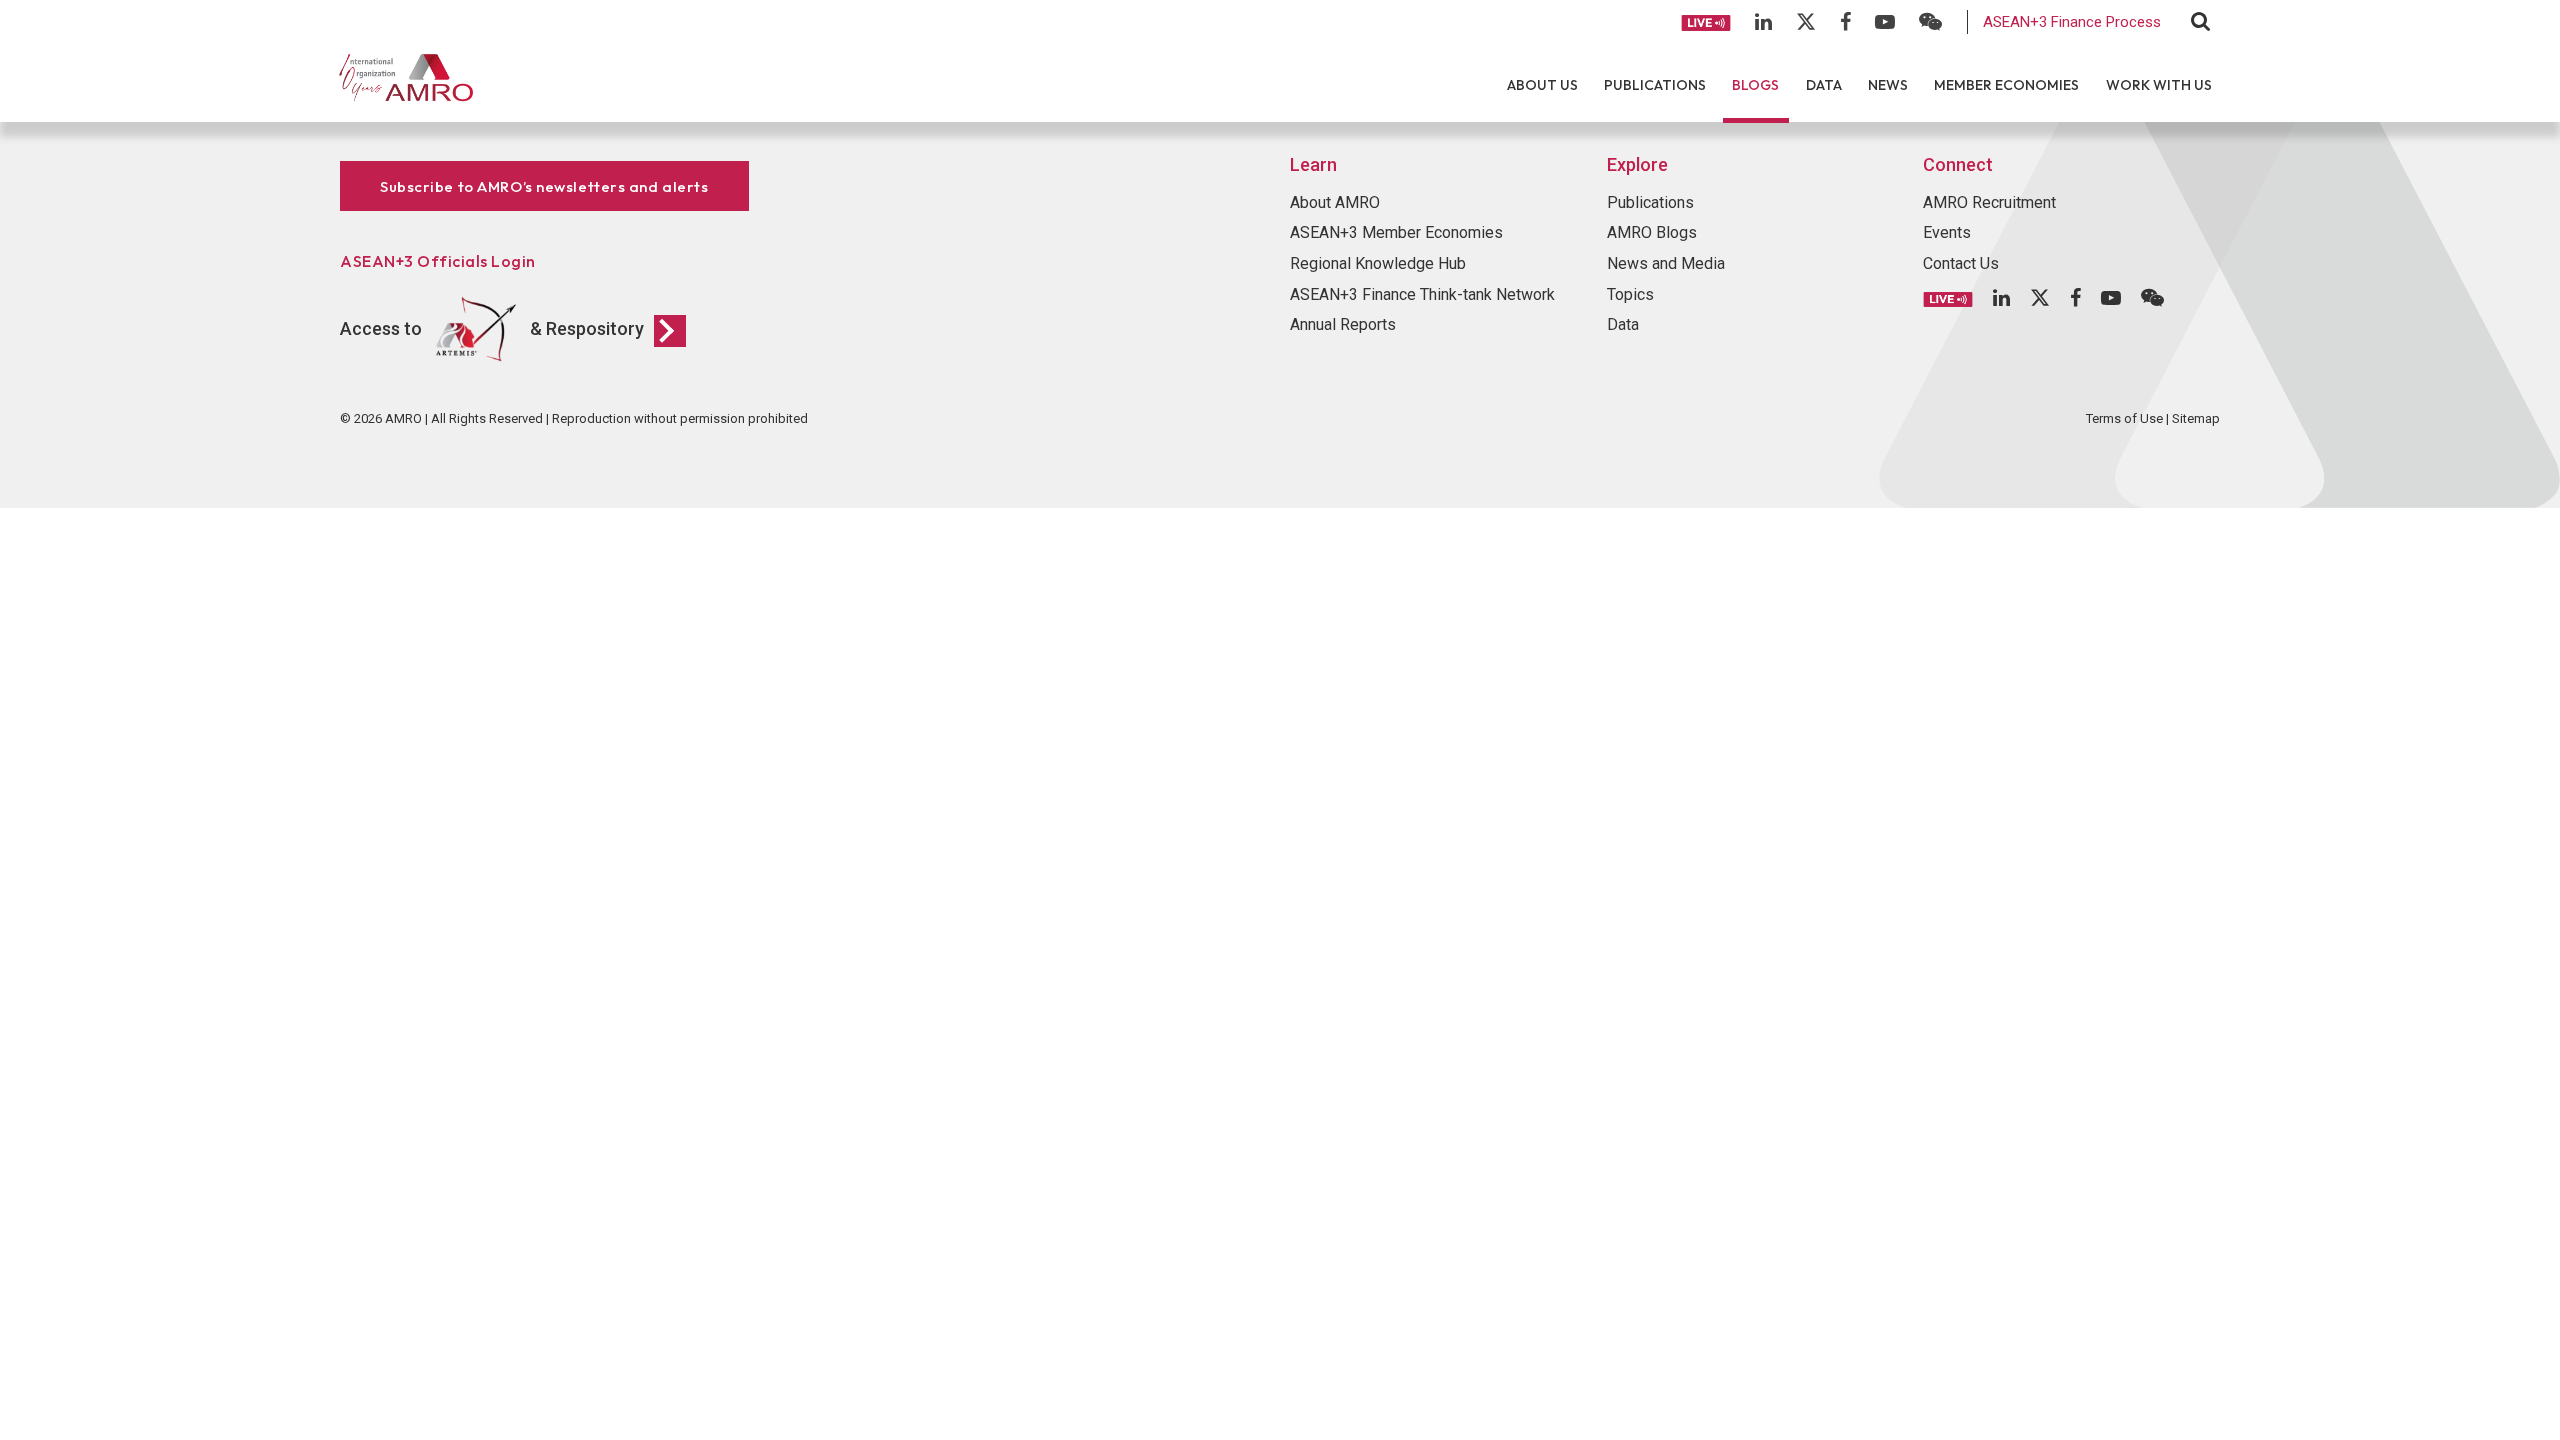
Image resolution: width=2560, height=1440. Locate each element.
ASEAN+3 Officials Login (438, 261)
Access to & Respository (492, 328)
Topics (1630, 294)
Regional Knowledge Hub (1378, 263)
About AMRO (1335, 202)
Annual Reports (1343, 324)
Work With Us (2159, 85)
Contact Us (1961, 263)
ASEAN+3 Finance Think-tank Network (1422, 294)
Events (1947, 232)
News (1888, 85)
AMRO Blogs (1652, 232)
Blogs (1755, 85)
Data (1824, 85)
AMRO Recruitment (1989, 202)
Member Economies (2006, 85)
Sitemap (2196, 418)
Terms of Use (2124, 418)
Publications (1655, 85)
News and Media (1666, 263)
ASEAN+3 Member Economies (1396, 232)
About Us (1542, 85)
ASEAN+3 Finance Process (2072, 22)
